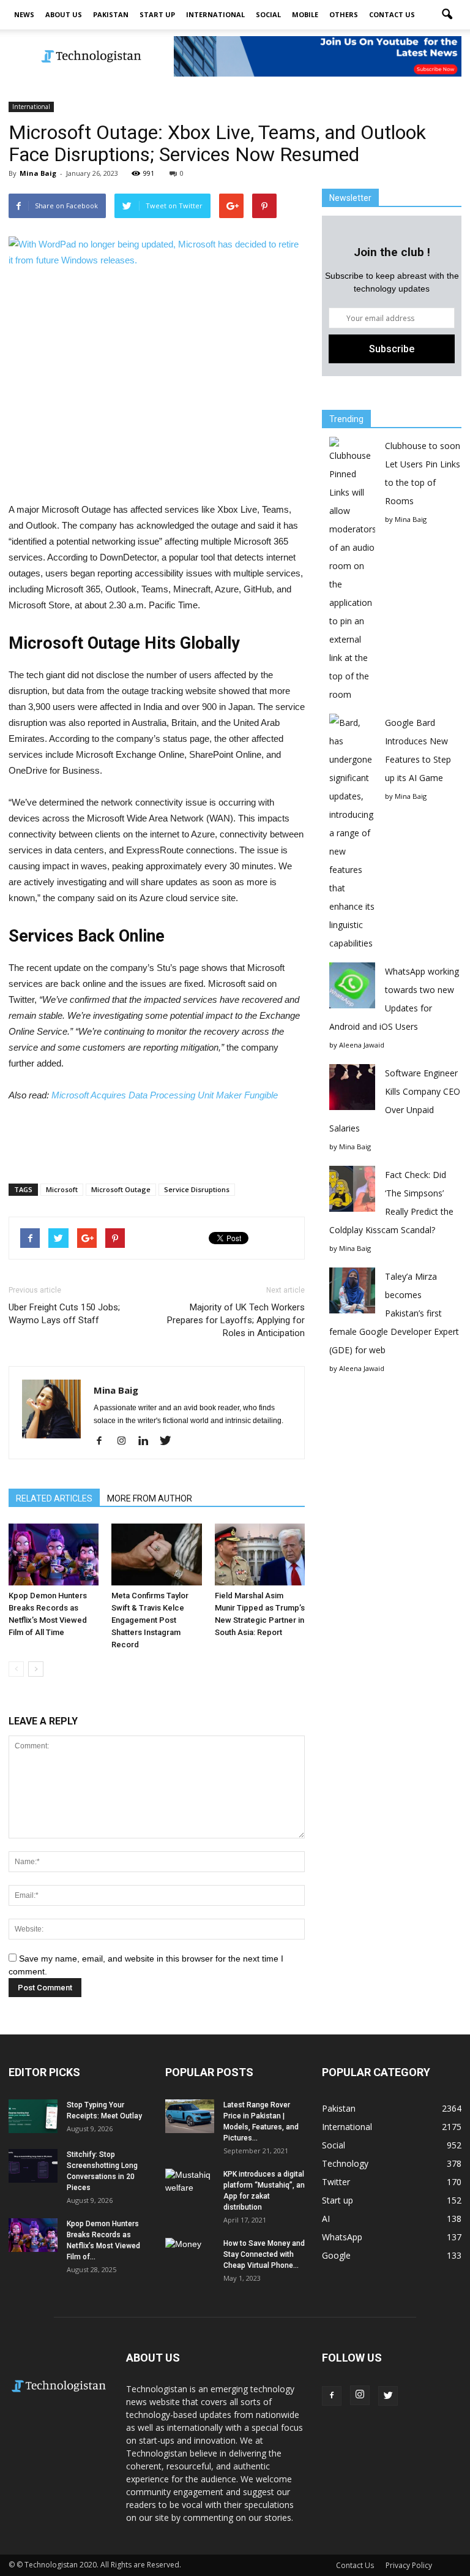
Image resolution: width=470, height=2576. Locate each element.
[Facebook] (104, 1441)
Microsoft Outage (121, 1189)
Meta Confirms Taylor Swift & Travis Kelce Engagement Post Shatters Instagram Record (150, 1620)
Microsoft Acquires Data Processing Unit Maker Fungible (165, 1095)
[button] (447, 15)
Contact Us (392, 14)
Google (336, 2255)
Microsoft (62, 1189)
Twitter (336, 2182)
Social (268, 14)
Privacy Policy (409, 2565)
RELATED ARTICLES (54, 1498)
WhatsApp (342, 2237)
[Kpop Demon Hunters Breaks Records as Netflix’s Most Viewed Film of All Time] (54, 1554)
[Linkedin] (148, 1441)
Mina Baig (38, 173)
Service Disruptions (197, 1189)
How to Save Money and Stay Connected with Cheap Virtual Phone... (264, 2254)
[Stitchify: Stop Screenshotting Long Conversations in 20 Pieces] (33, 2166)
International (215, 14)
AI (326, 2219)
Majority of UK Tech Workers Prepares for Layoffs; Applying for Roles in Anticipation (236, 1320)
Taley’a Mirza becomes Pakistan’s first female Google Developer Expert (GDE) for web (394, 1313)
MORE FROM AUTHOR (150, 1498)
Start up (157, 14)
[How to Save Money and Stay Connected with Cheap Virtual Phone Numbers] (190, 2255)
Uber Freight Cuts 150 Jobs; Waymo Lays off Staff (64, 1314)
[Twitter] (170, 1441)
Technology (345, 2163)
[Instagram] (126, 1441)
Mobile (305, 14)
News (24, 14)
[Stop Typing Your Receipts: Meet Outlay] (33, 2116)
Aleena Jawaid (362, 1045)
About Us (64, 14)
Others (344, 14)
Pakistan (111, 14)
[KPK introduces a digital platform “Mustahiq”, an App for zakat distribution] (190, 2186)
